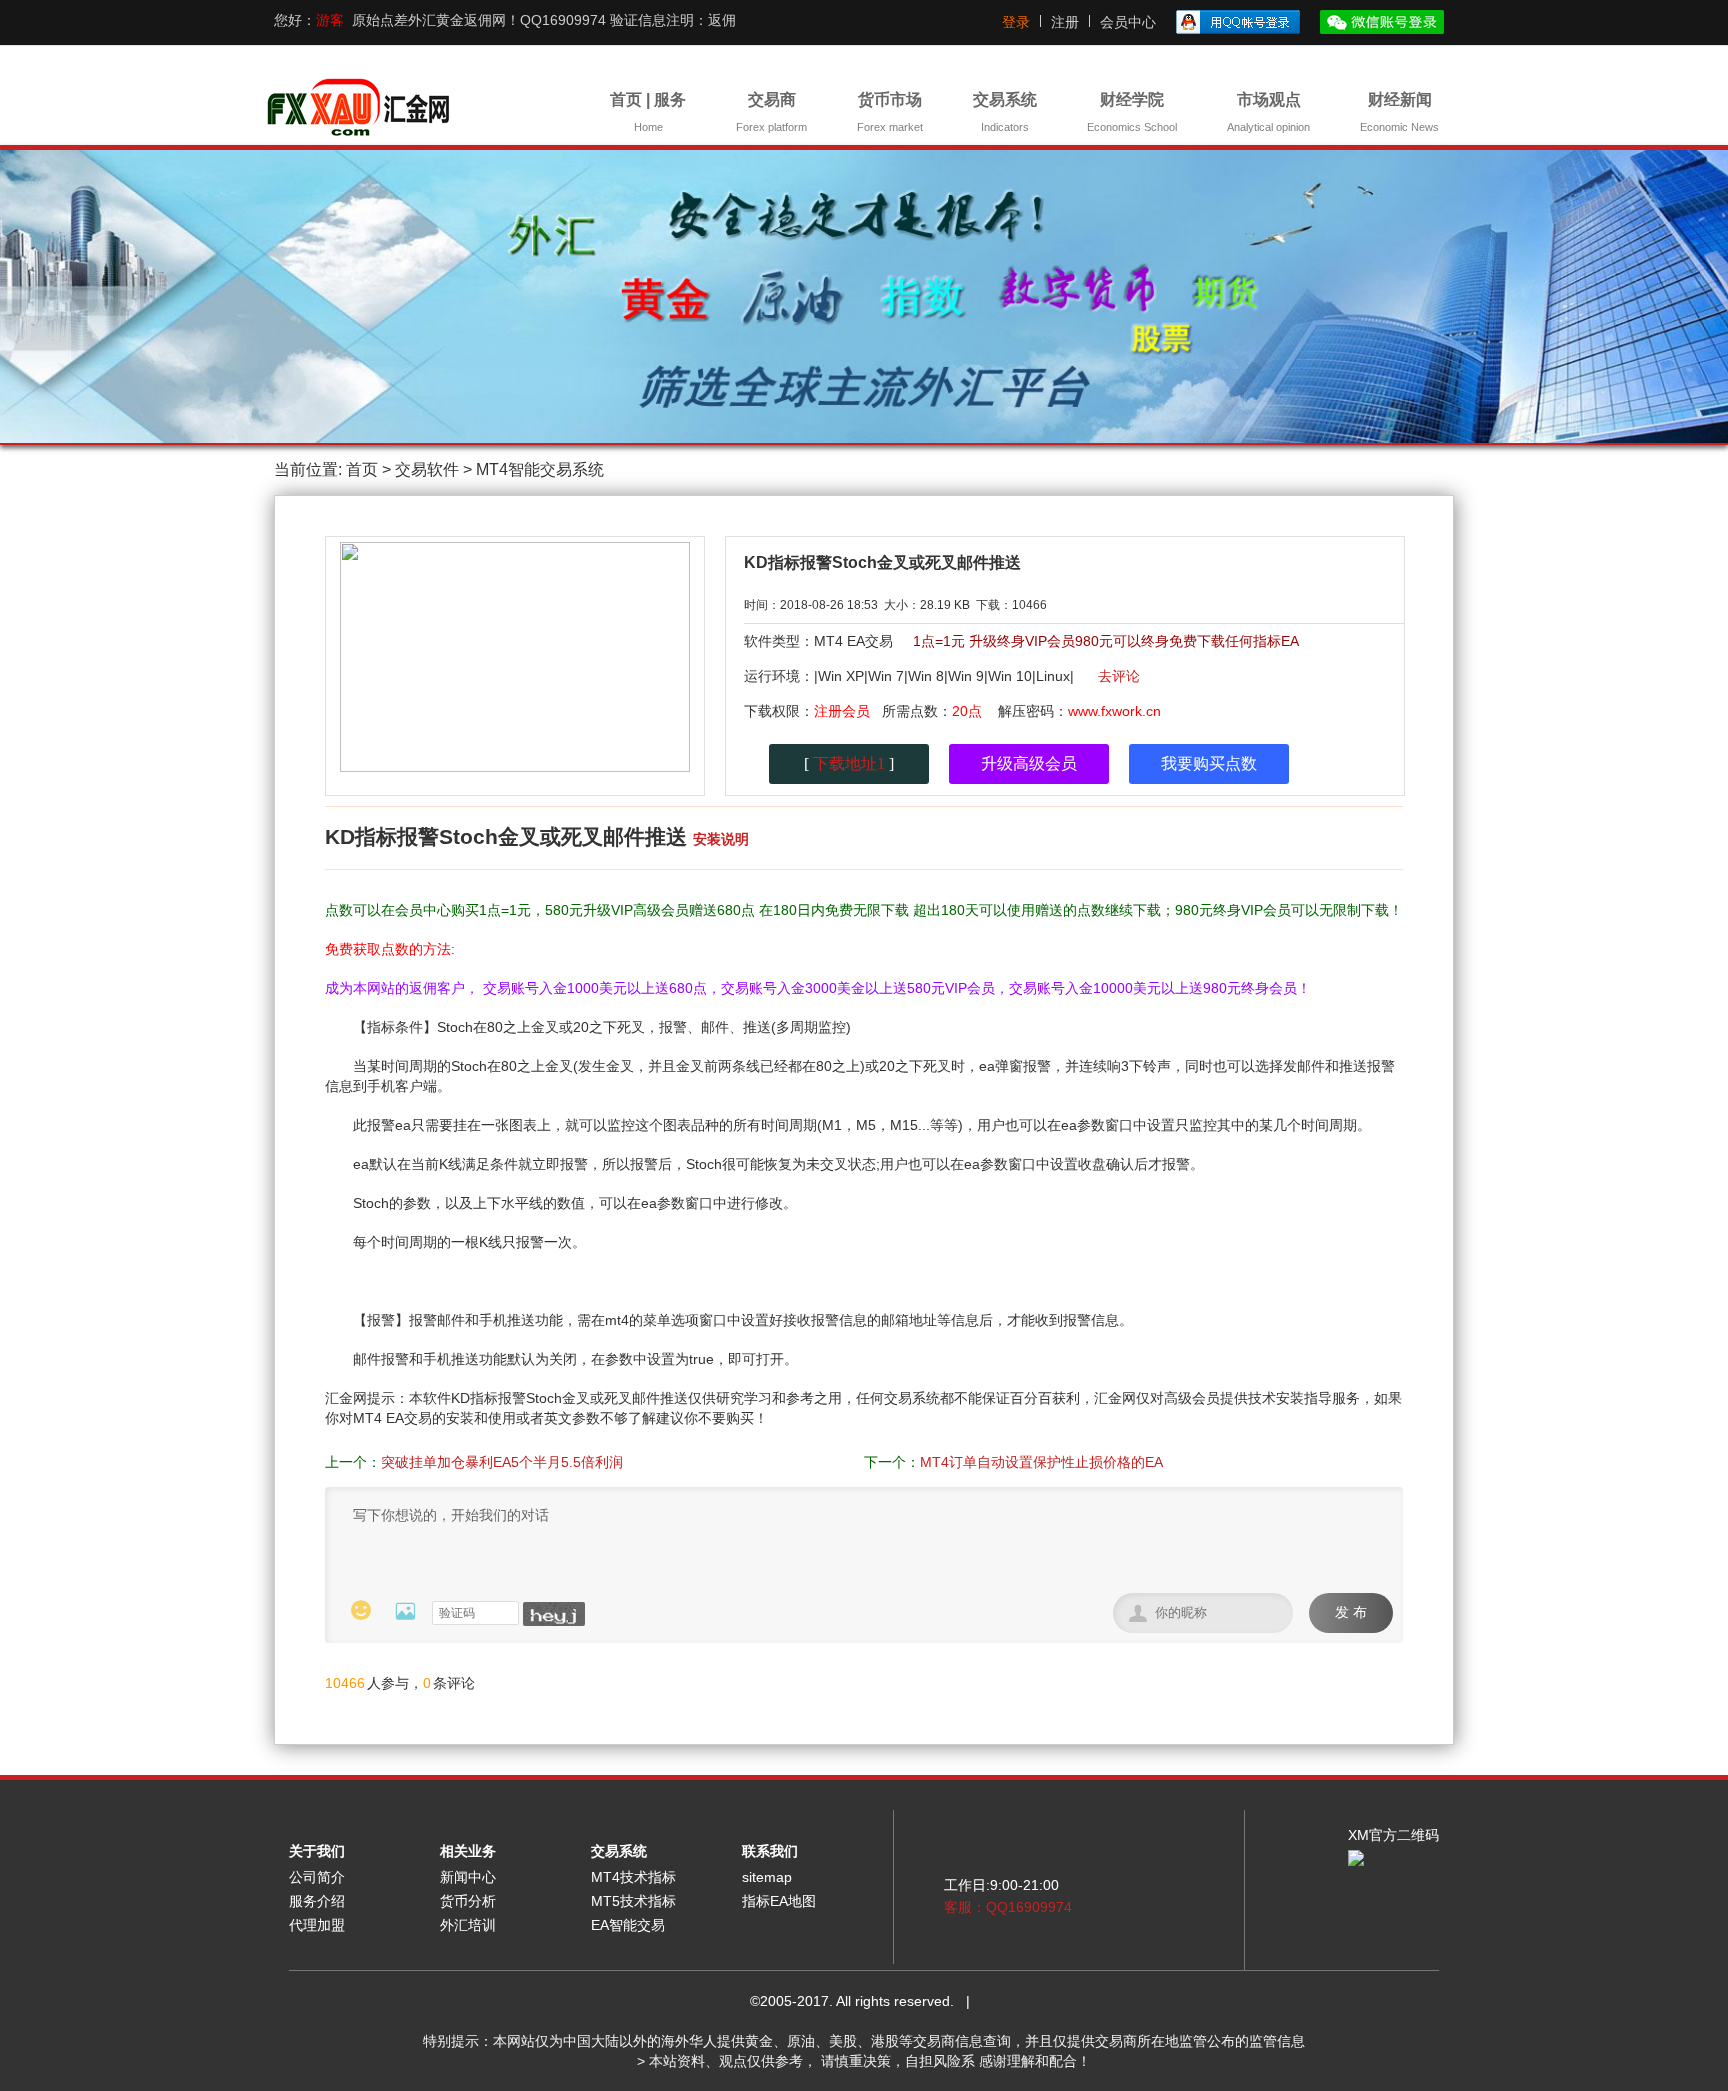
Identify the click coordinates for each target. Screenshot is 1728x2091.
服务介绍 (317, 1901)
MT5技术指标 (633, 1901)
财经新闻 (1399, 112)
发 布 (1351, 1612)
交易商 (771, 112)
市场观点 (1268, 112)
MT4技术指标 (633, 1877)
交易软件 (427, 469)
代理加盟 (317, 1925)
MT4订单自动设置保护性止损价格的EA (1041, 1462)
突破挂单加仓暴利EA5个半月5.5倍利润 (502, 1462)
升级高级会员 (1029, 763)
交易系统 (1005, 112)
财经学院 (1132, 112)
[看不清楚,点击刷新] (554, 1614)
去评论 (1119, 676)
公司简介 (317, 1877)
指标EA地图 (779, 1901)
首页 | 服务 (648, 112)
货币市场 (890, 112)
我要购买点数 (1209, 763)
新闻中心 (468, 1877)
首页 (362, 469)
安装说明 (721, 839)
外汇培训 (468, 1925)
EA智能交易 (628, 1925)
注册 (1065, 22)
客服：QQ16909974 (1008, 1907)
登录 (1016, 22)
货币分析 (468, 1901)
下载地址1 (849, 763)
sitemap (767, 1877)
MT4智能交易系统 (540, 469)
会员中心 (1128, 22)
